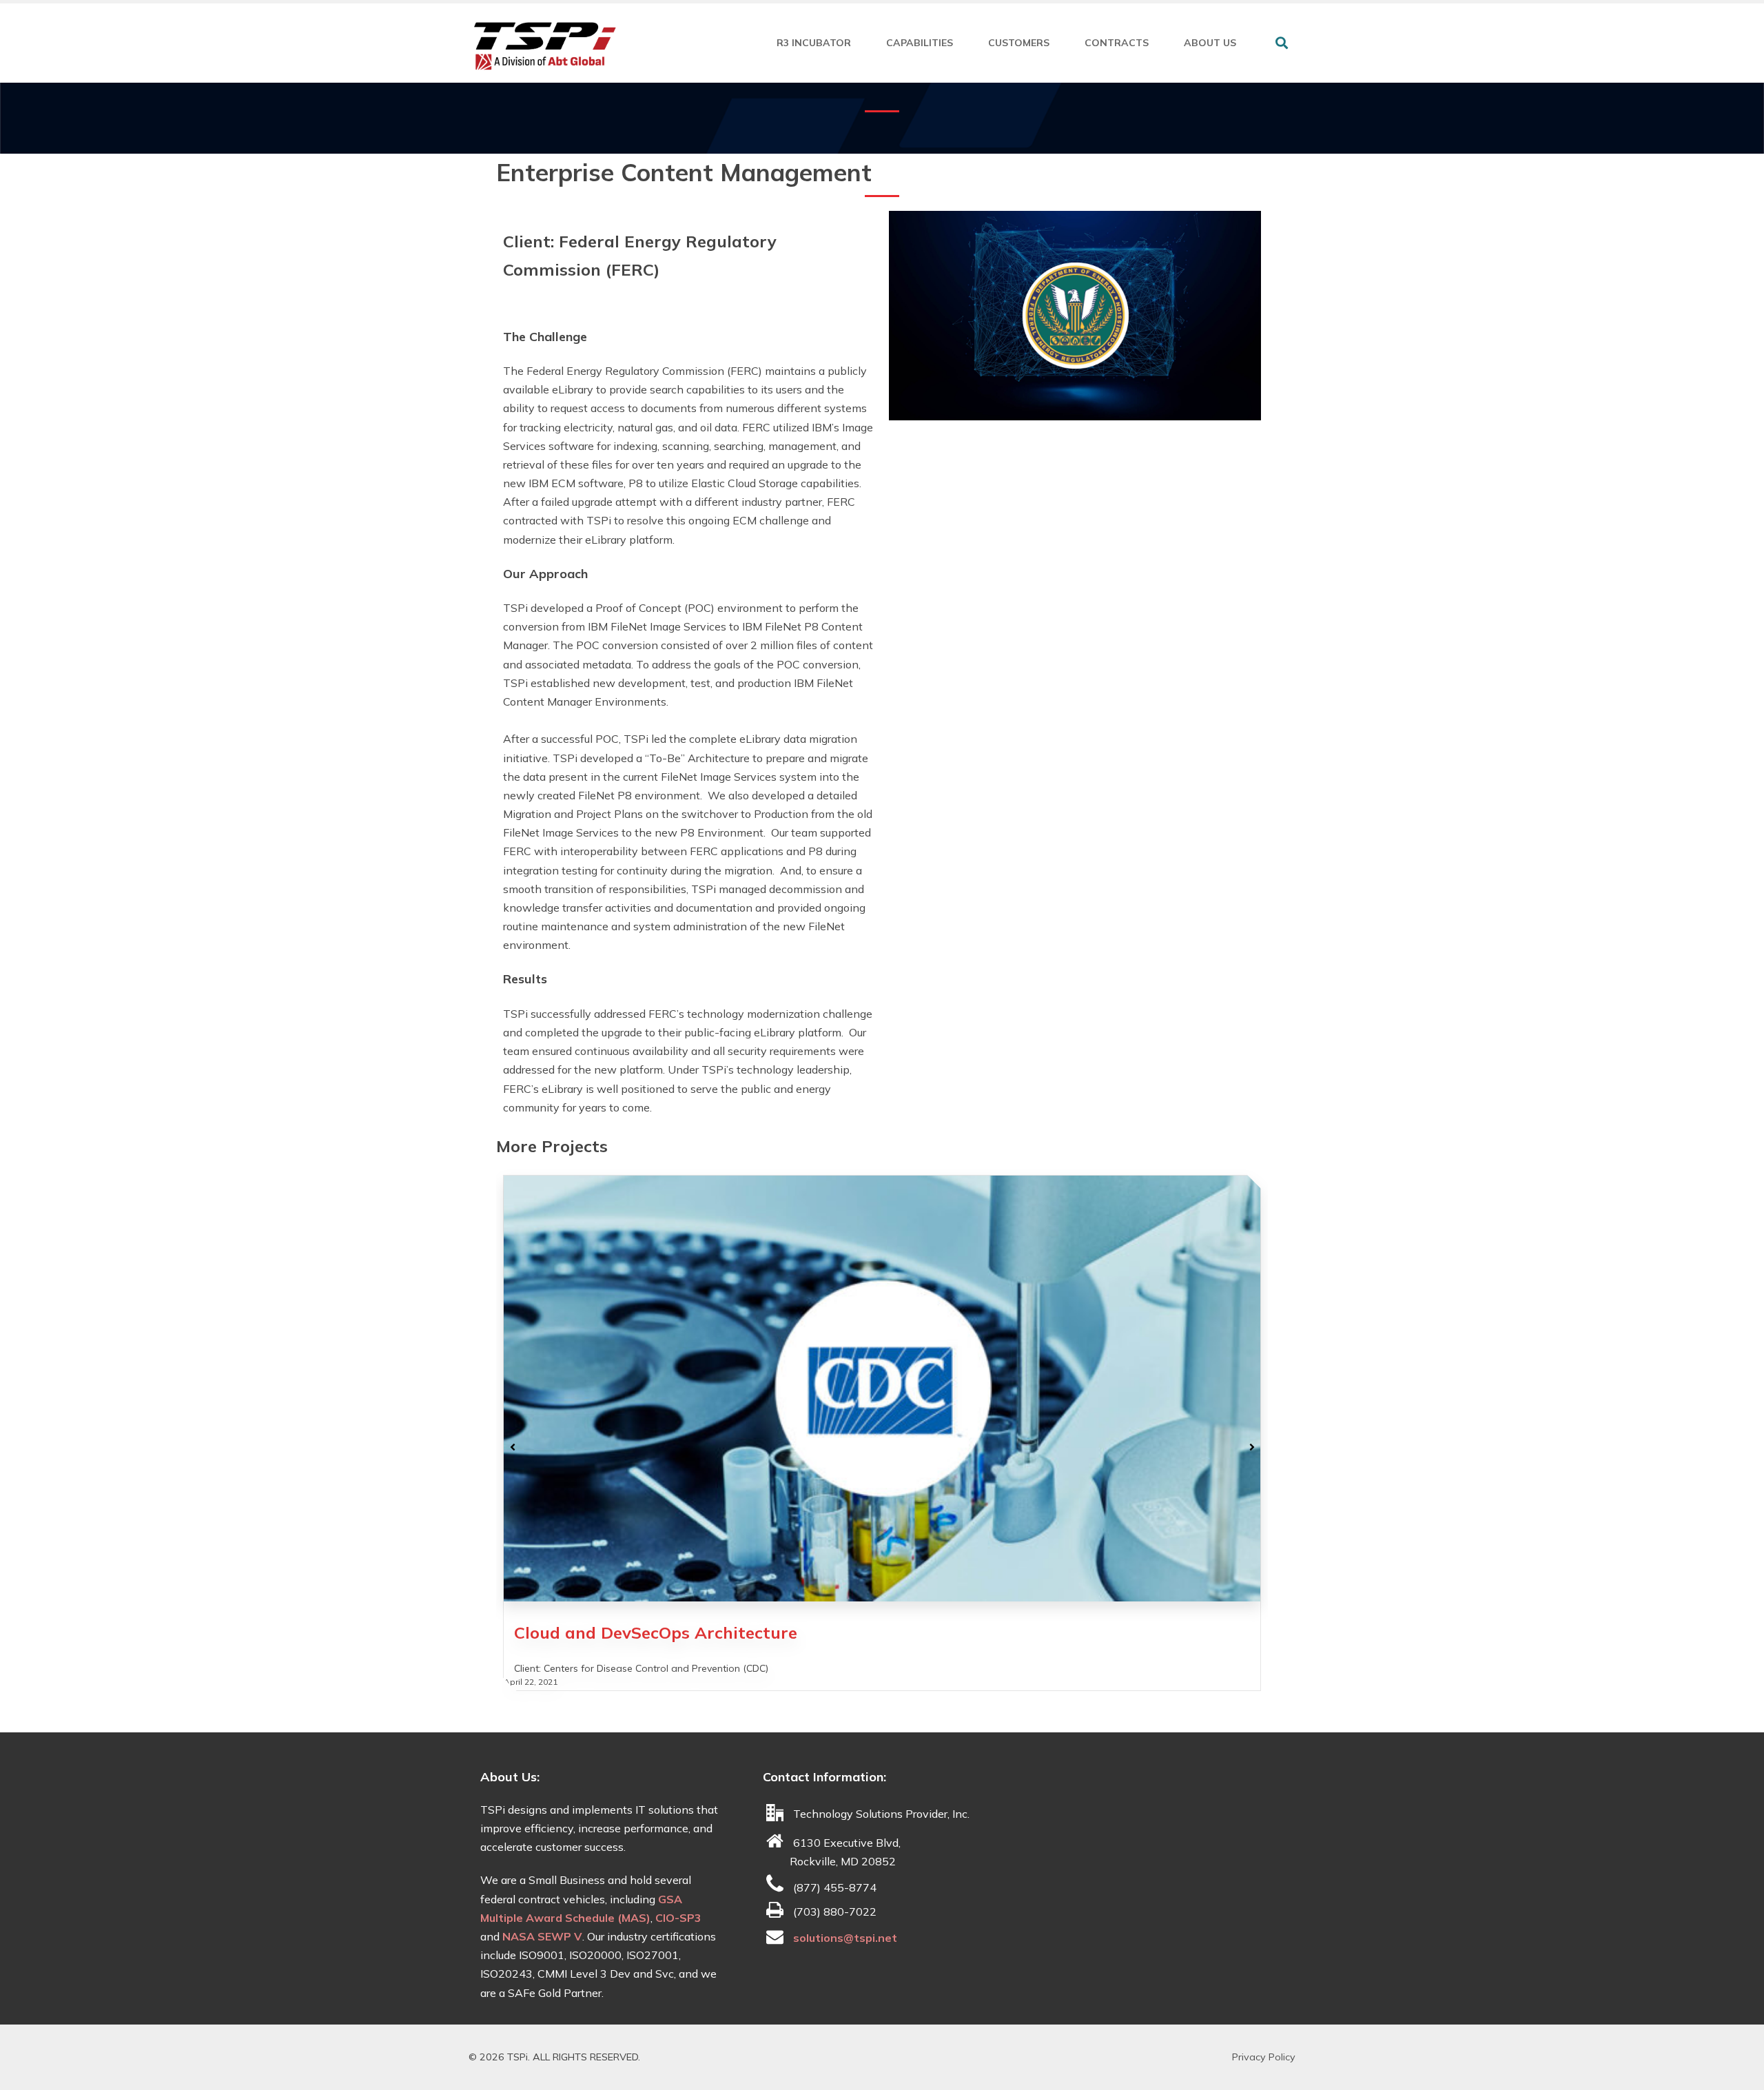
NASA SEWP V (542, 1936)
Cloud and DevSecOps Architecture (656, 1632)
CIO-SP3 (678, 1918)
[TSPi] (544, 46)
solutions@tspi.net (845, 1938)
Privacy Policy (1264, 2057)
